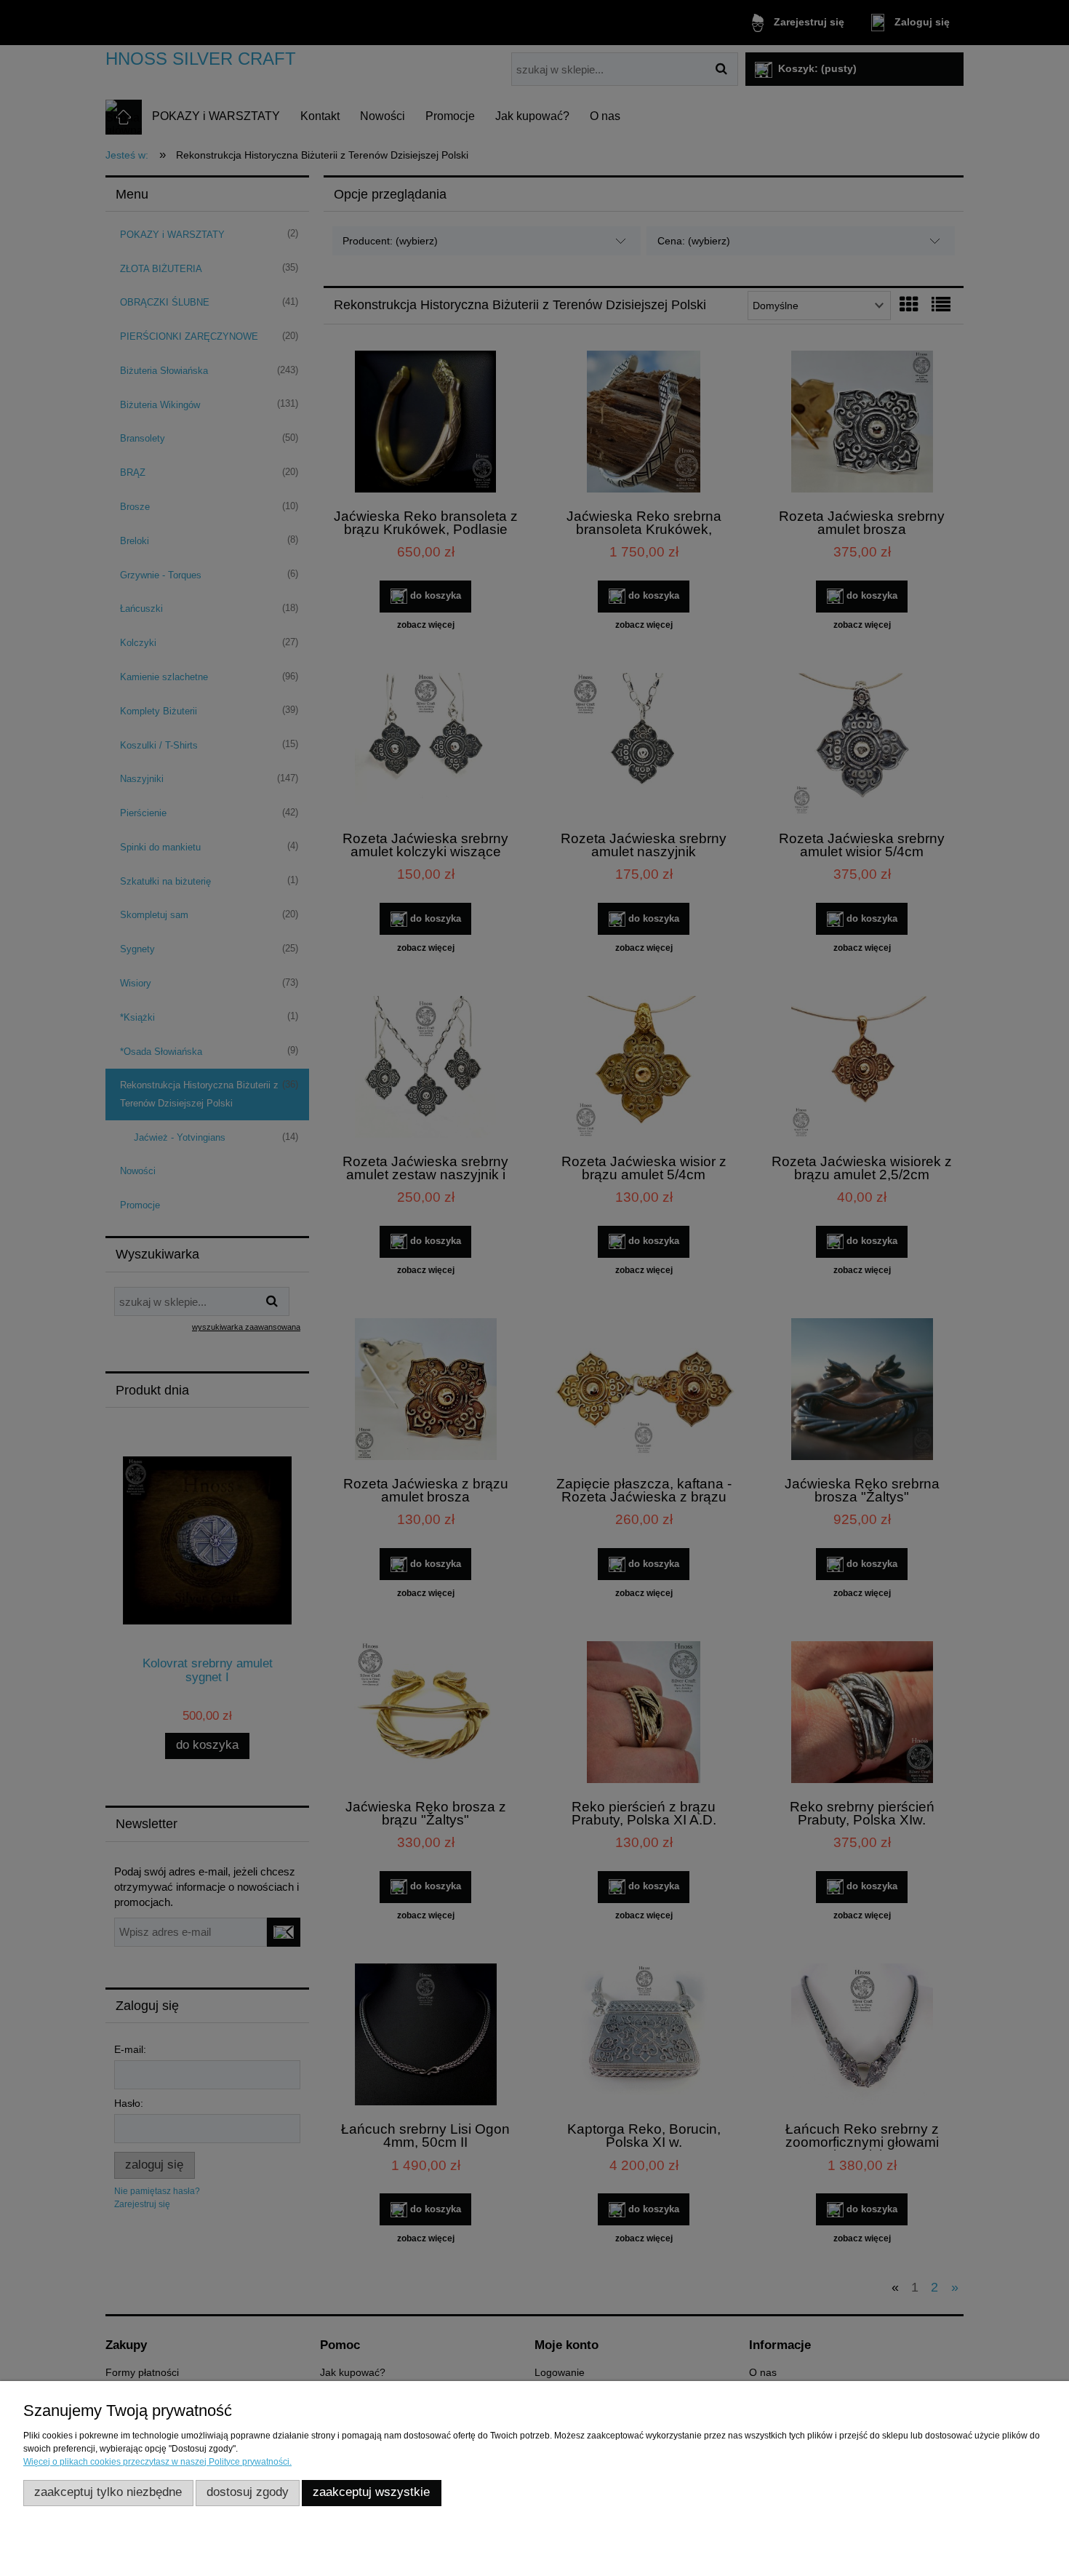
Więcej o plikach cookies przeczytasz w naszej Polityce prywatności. (157, 2462)
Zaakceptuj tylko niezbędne (108, 2492)
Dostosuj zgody (248, 2492)
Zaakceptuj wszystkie (371, 2492)
